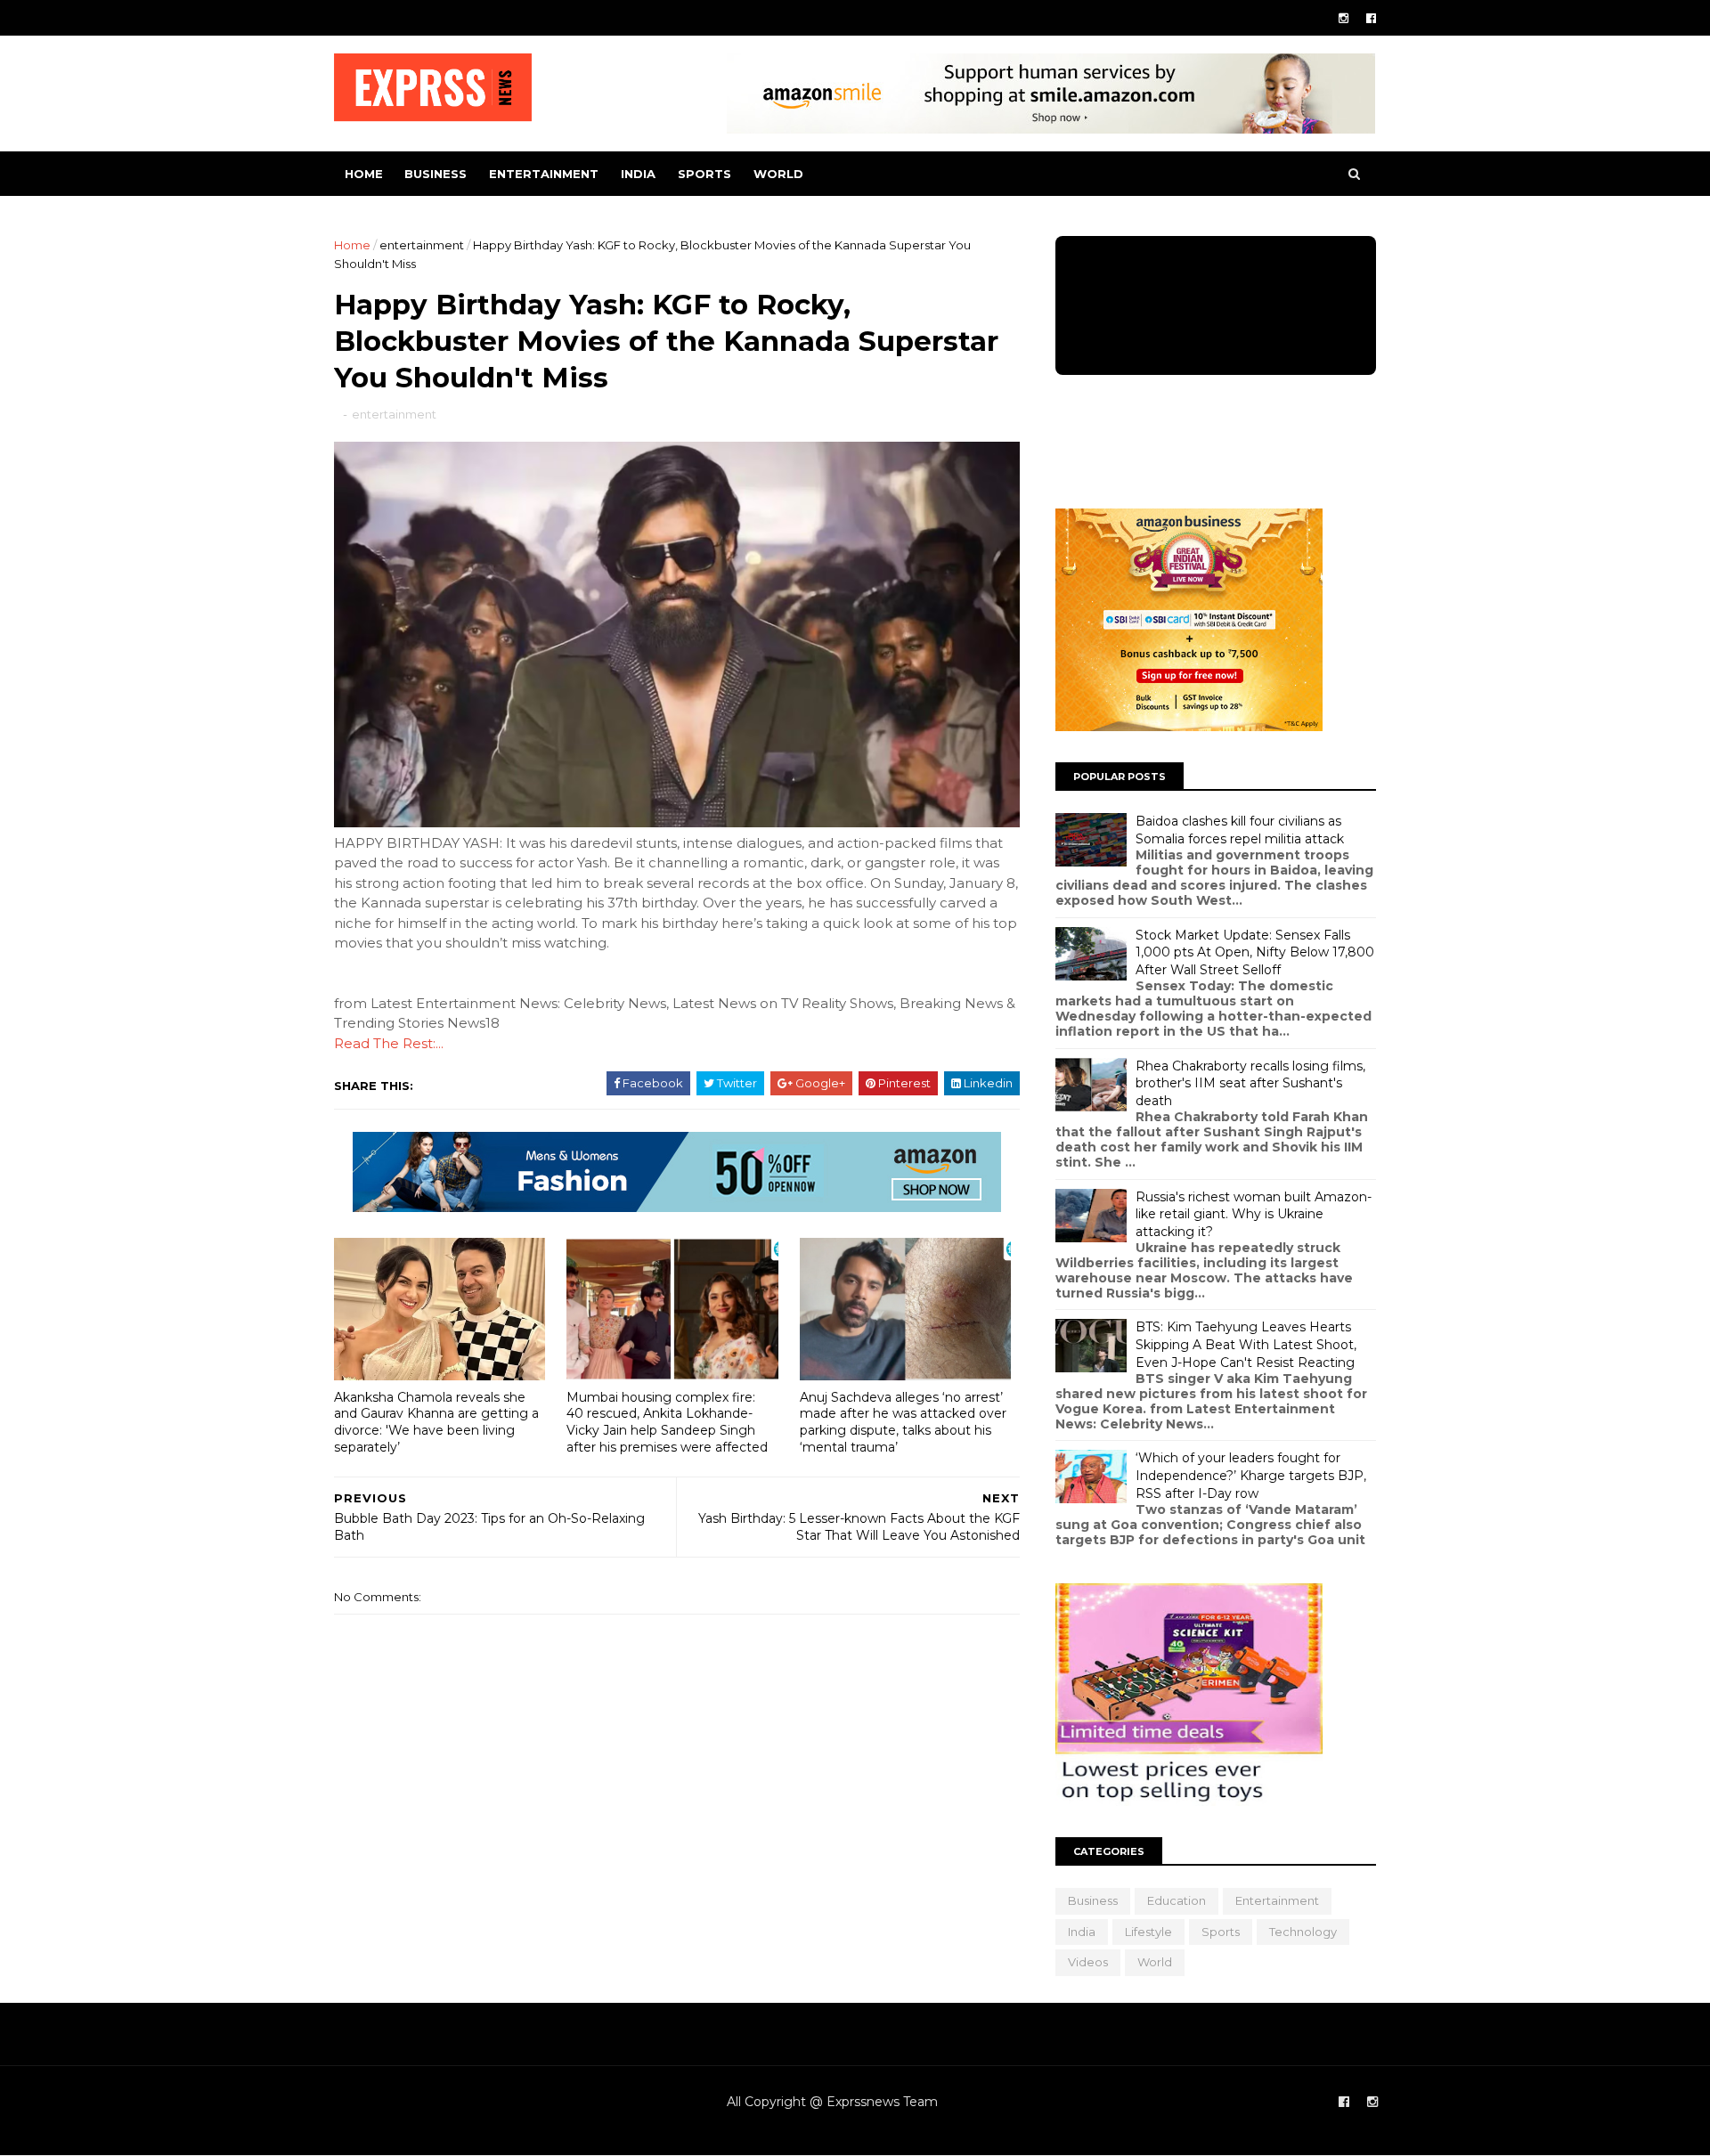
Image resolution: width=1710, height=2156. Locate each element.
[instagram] (1344, 18)
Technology (1303, 1932)
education (1177, 1900)
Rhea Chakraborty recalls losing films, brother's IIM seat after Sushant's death (1250, 1083)
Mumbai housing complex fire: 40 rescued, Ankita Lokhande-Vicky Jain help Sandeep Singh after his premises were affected (667, 1422)
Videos (1088, 1962)
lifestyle (1148, 1932)
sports (704, 174)
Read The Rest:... (389, 1043)
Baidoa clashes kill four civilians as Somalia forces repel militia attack (1240, 830)
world (778, 174)
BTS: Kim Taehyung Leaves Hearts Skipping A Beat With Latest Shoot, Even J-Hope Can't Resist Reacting (1246, 1344)
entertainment (544, 174)
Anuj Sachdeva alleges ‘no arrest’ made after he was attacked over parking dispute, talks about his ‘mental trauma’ (903, 1422)
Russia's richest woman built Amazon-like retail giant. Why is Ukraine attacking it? (1254, 1214)
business (436, 174)
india (638, 174)
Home (364, 174)
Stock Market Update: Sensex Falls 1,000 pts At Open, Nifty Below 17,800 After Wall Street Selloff (1255, 952)
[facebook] (1371, 18)
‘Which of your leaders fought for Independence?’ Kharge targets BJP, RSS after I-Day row (1251, 1475)
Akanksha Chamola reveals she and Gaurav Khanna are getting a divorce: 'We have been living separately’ (436, 1422)
